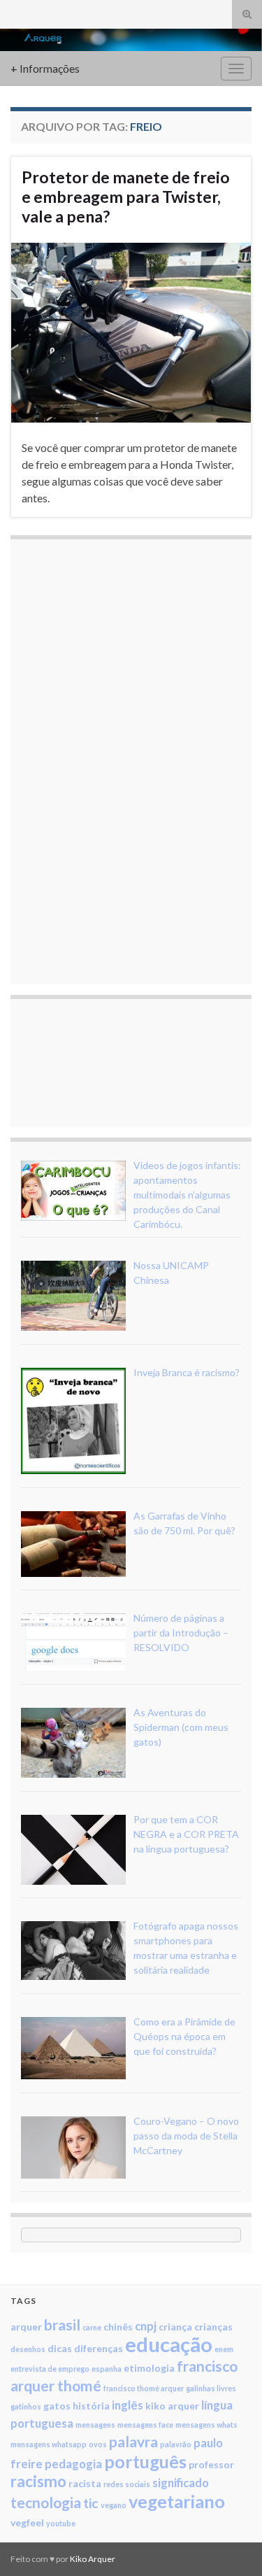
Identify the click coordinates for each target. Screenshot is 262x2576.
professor (211, 2464)
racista (85, 2483)
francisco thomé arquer (144, 2388)
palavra (133, 2441)
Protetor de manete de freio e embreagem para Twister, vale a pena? (126, 197)
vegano (114, 2505)
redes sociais (127, 2484)
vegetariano (177, 2501)
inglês (128, 2405)
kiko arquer (172, 2406)
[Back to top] (231, 2545)
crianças (213, 2327)
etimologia (149, 2368)
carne (92, 2327)
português (145, 2461)
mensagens (95, 2425)
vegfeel (27, 2522)
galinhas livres (211, 2388)
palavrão (176, 2444)
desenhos (28, 2349)
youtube (61, 2523)
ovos (98, 2444)
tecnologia (46, 2502)
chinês (118, 2327)
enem (224, 2349)
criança (175, 2327)
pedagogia (73, 2464)
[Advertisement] (126, 760)
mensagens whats (206, 2425)
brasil (62, 2324)
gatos (57, 2406)
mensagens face (145, 2425)
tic (91, 2503)
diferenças (99, 2348)
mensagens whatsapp (49, 2444)
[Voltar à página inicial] (131, 40)
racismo (38, 2481)
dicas (60, 2348)
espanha (107, 2369)
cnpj (146, 2326)
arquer (26, 2327)
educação (169, 2344)
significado (181, 2483)
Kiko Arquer (93, 2559)
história (91, 2406)
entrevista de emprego (50, 2369)
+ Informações (45, 68)
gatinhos (26, 2406)
